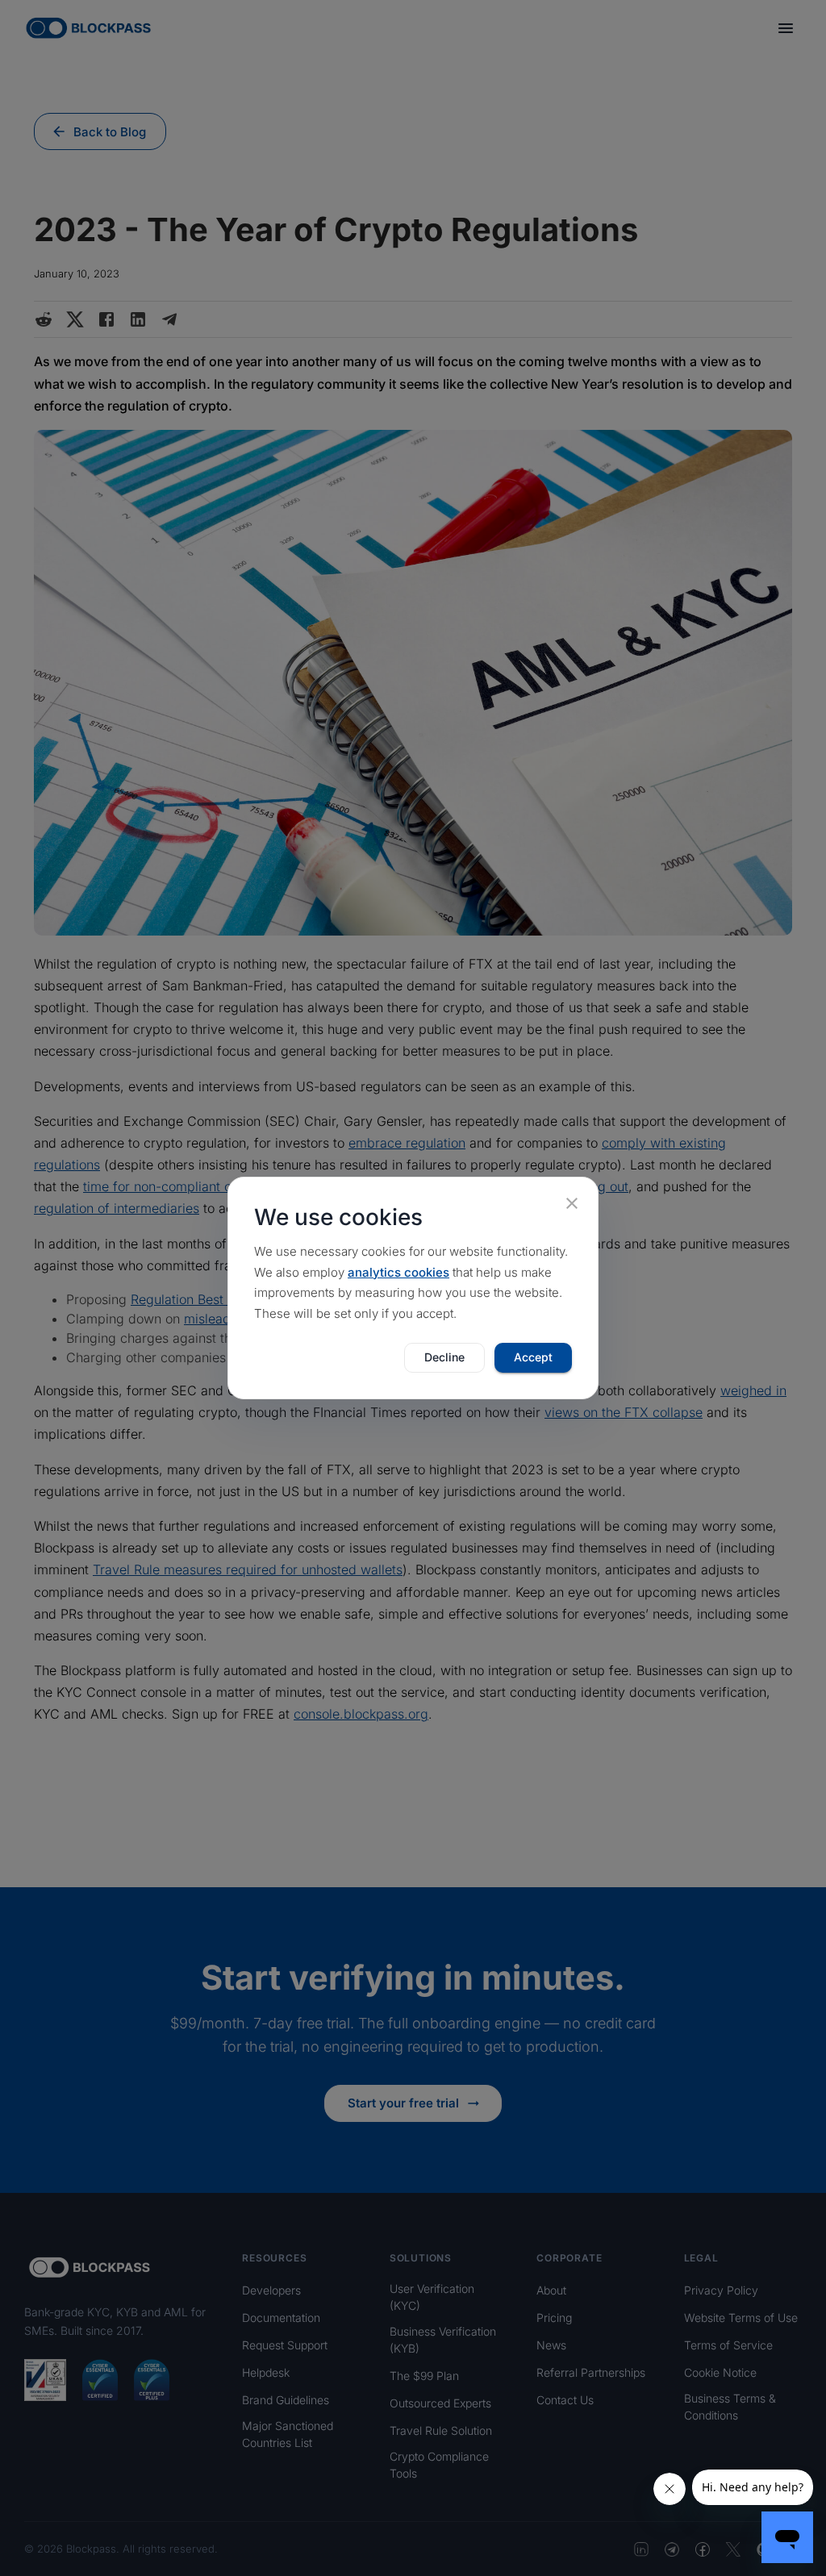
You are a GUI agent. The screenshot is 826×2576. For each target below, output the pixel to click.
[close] (572, 1203)
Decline (444, 1357)
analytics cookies (398, 1272)
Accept (533, 1357)
